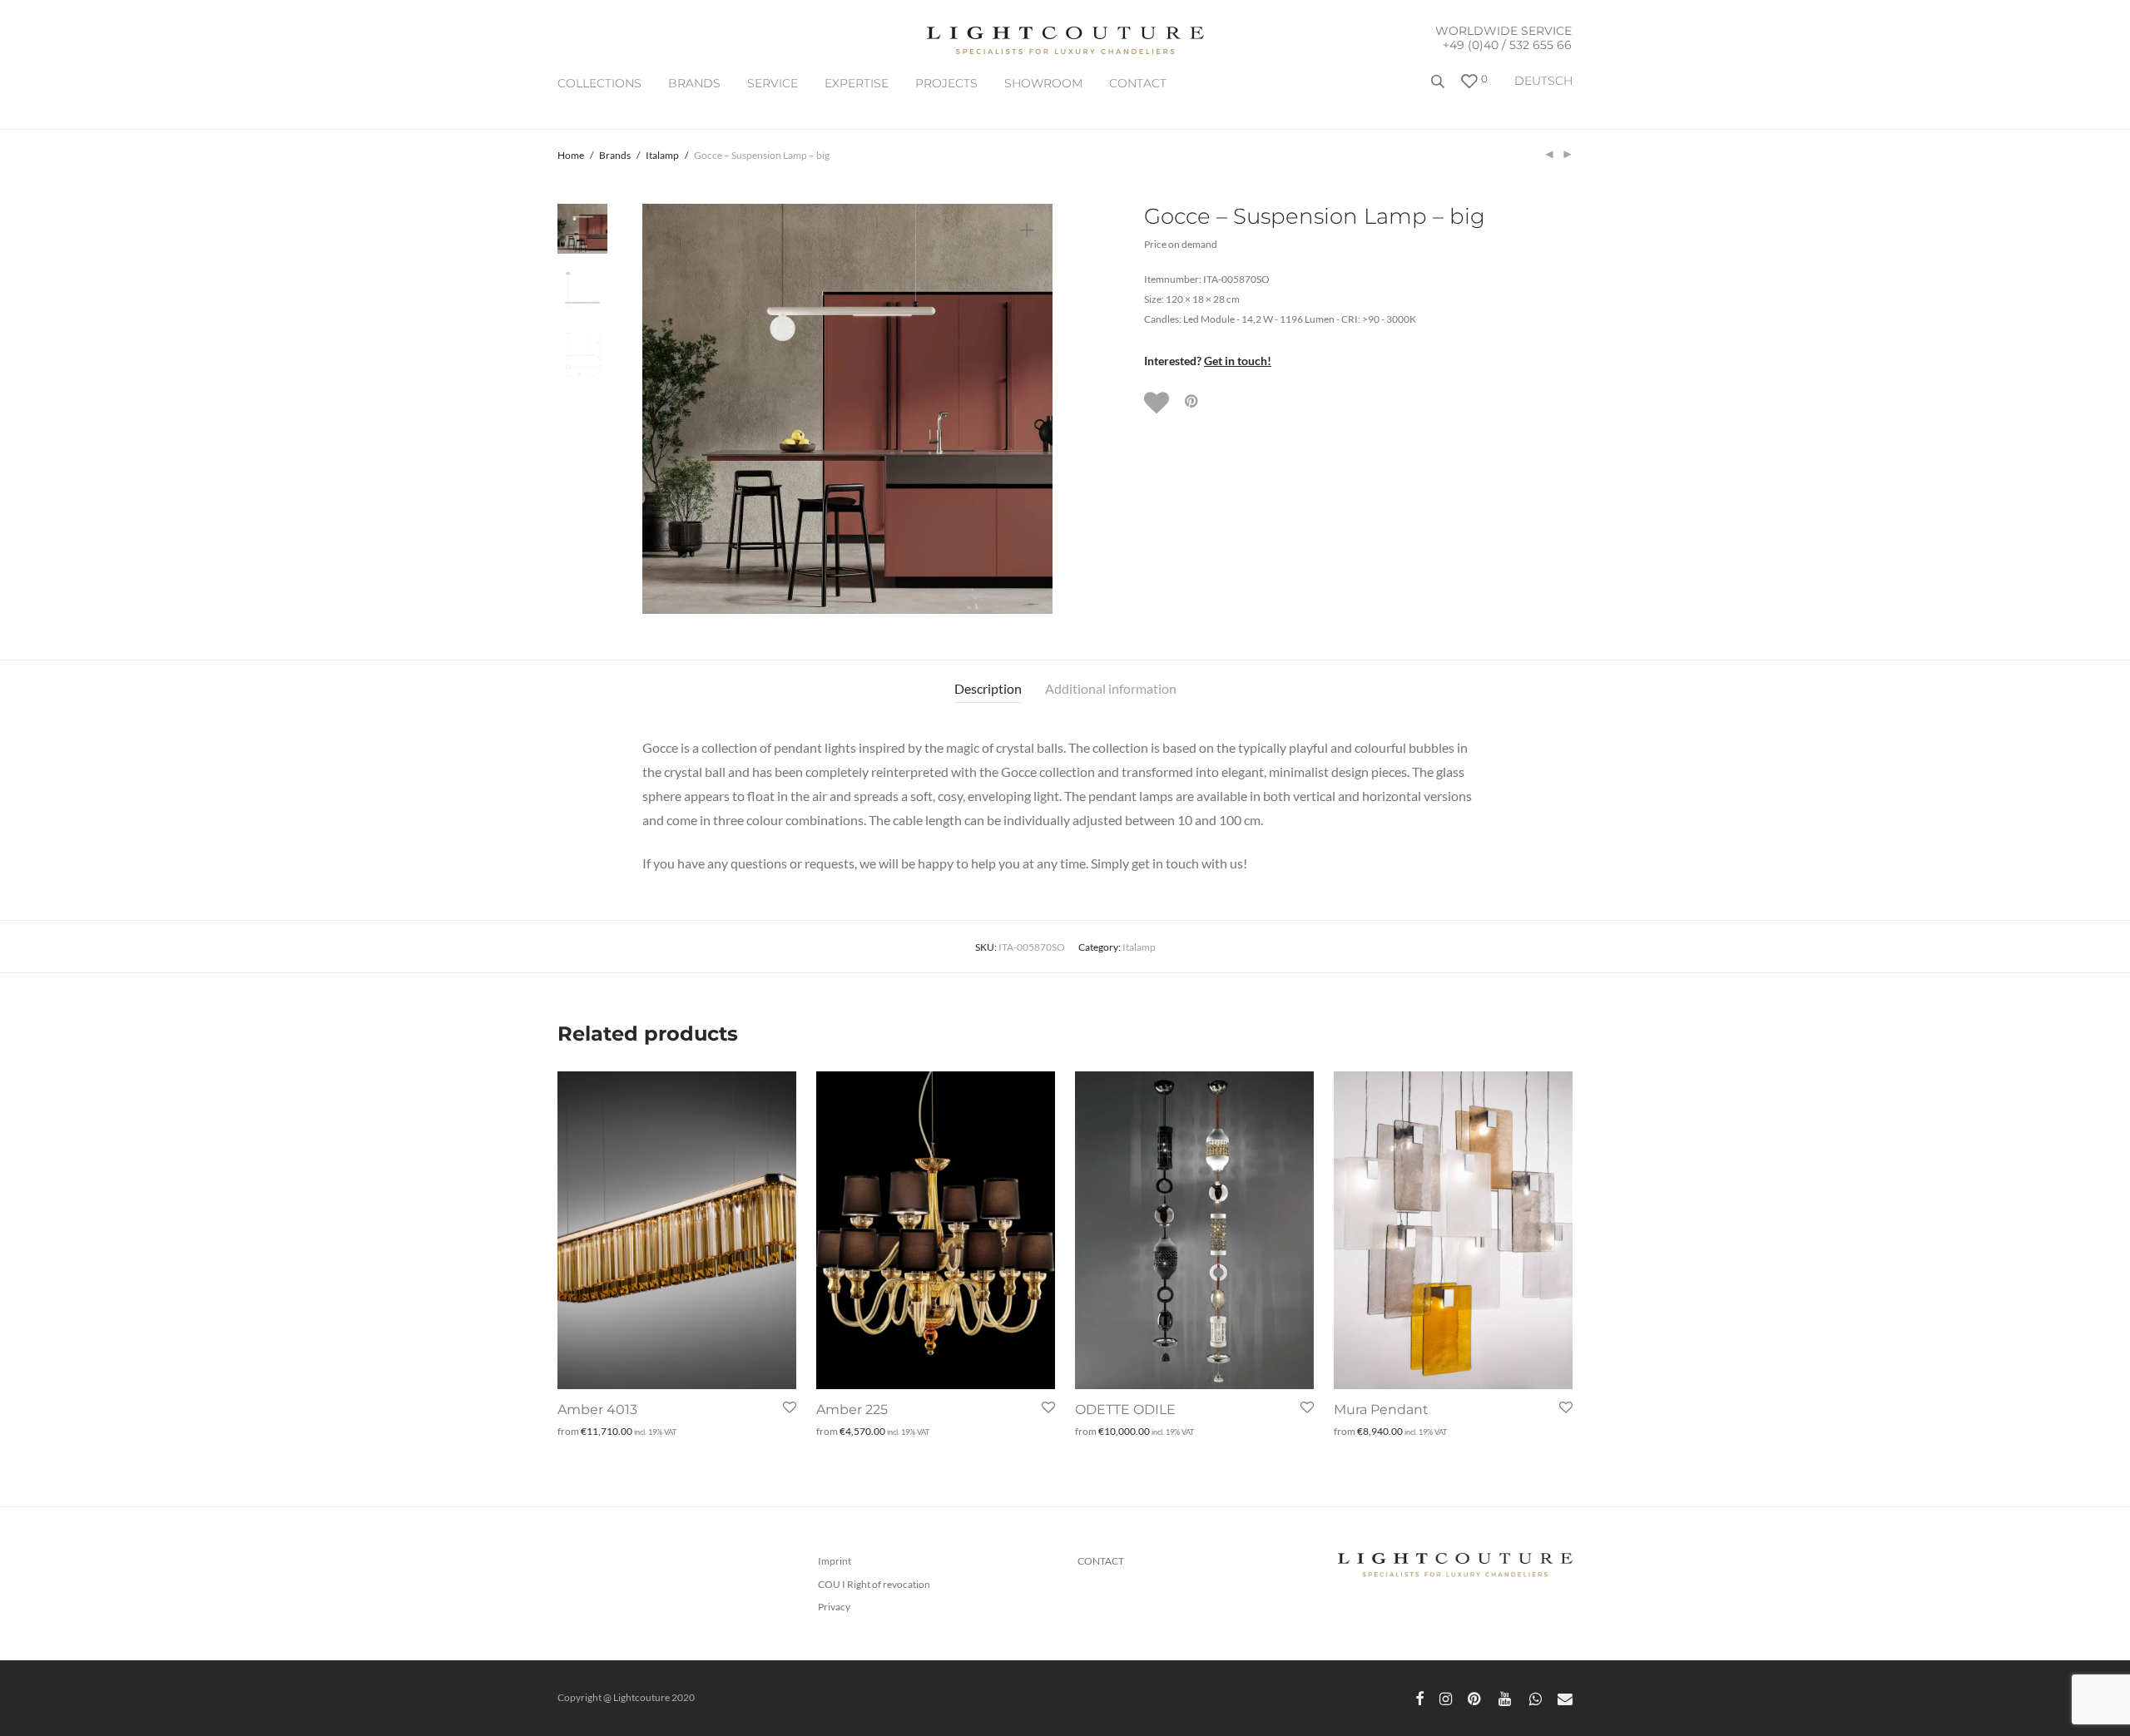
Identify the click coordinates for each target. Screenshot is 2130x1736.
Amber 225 (852, 1410)
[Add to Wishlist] (1158, 403)
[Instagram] (1446, 1697)
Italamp (662, 155)
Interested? (1208, 361)
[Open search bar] (1439, 88)
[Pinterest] (1475, 1697)
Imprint (835, 1561)
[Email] (1565, 1697)
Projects (946, 83)
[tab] (988, 689)
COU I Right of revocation (874, 1584)
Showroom (1043, 83)
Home (571, 155)
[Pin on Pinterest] (1192, 401)
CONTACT (1138, 83)
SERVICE (773, 83)
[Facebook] (1419, 1697)
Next (1030, 409)
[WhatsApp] (1536, 1697)
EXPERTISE (857, 83)
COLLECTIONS (599, 83)
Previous (665, 409)
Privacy (834, 1607)
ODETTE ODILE (1125, 1410)
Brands (694, 83)
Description (988, 688)
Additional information (1111, 688)
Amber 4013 (597, 1410)
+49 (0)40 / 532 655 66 (1507, 45)
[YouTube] (1506, 1697)
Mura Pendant (1381, 1410)
